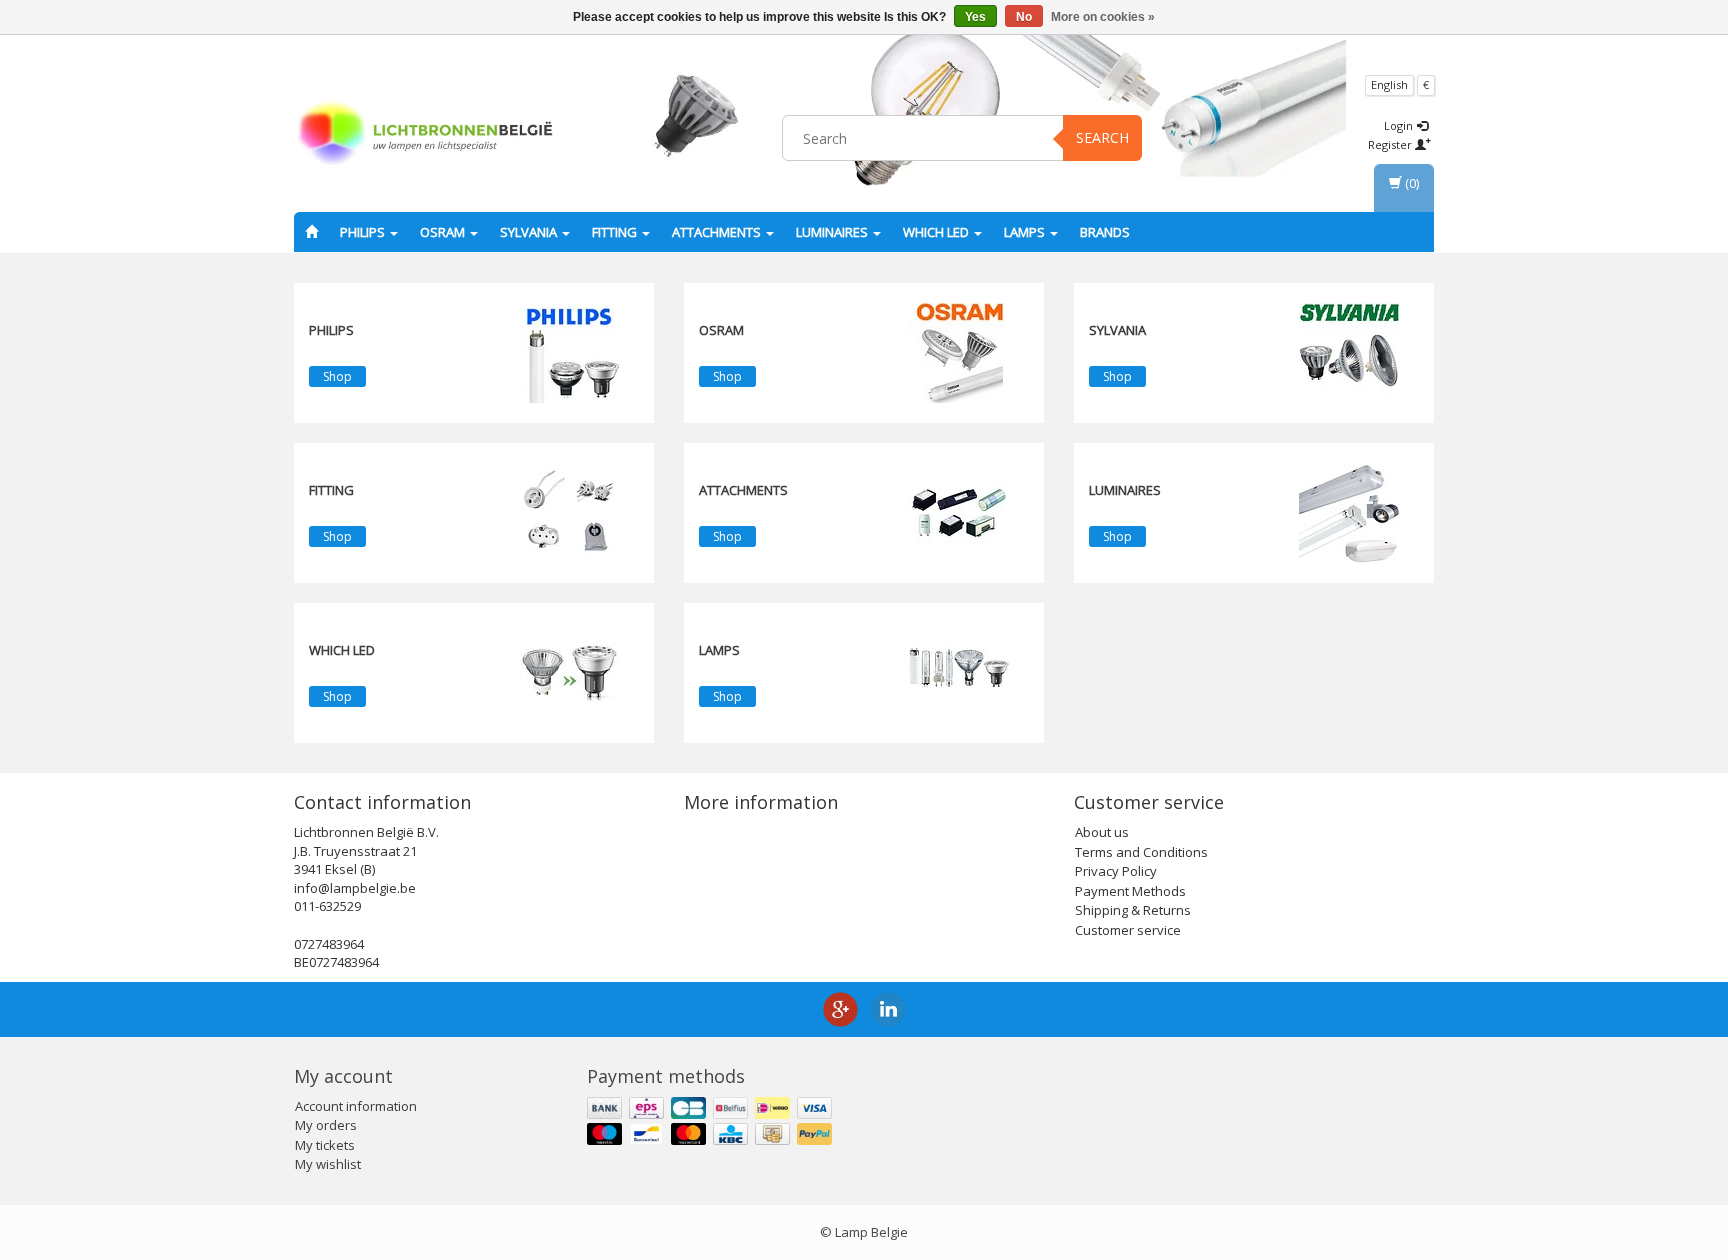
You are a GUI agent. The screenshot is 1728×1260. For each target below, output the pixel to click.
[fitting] (569, 512)
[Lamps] (959, 672)
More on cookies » (1103, 17)
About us (1102, 832)
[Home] (311, 232)
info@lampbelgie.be (355, 888)
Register (1391, 144)
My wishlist (328, 1164)
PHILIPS (364, 232)
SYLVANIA (530, 232)
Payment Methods (1130, 891)
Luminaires (833, 232)
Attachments (718, 232)
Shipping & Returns (1133, 910)
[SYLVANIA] (1349, 352)
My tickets (325, 1145)
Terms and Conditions (1141, 852)
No (1024, 17)
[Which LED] (569, 672)
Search (1102, 137)
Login (1400, 125)
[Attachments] (959, 512)
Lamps (1026, 232)
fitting (616, 232)
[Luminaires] (1349, 512)
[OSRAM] (959, 352)
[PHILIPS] (569, 352)
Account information (356, 1106)
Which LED (937, 232)
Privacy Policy (1116, 871)
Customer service (1128, 930)
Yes (975, 17)
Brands (1105, 232)
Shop (337, 376)
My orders (326, 1125)
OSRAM (444, 232)
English (1389, 84)
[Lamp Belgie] (425, 135)
